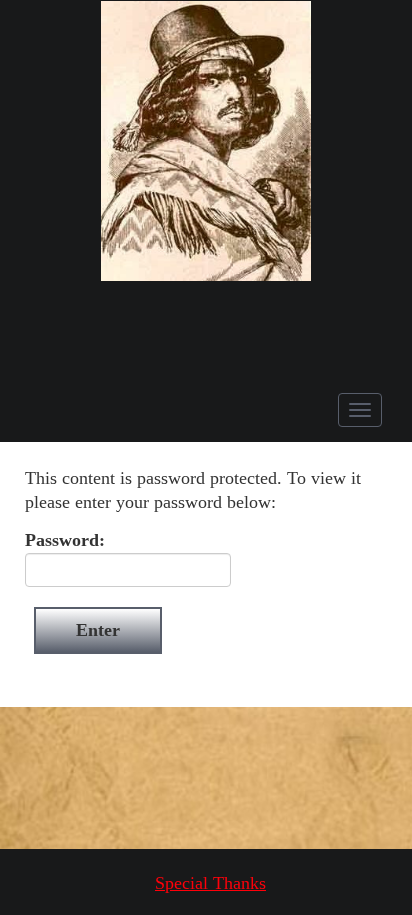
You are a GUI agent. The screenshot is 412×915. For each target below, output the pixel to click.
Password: (65, 540)
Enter (98, 630)
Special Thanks (210, 883)
